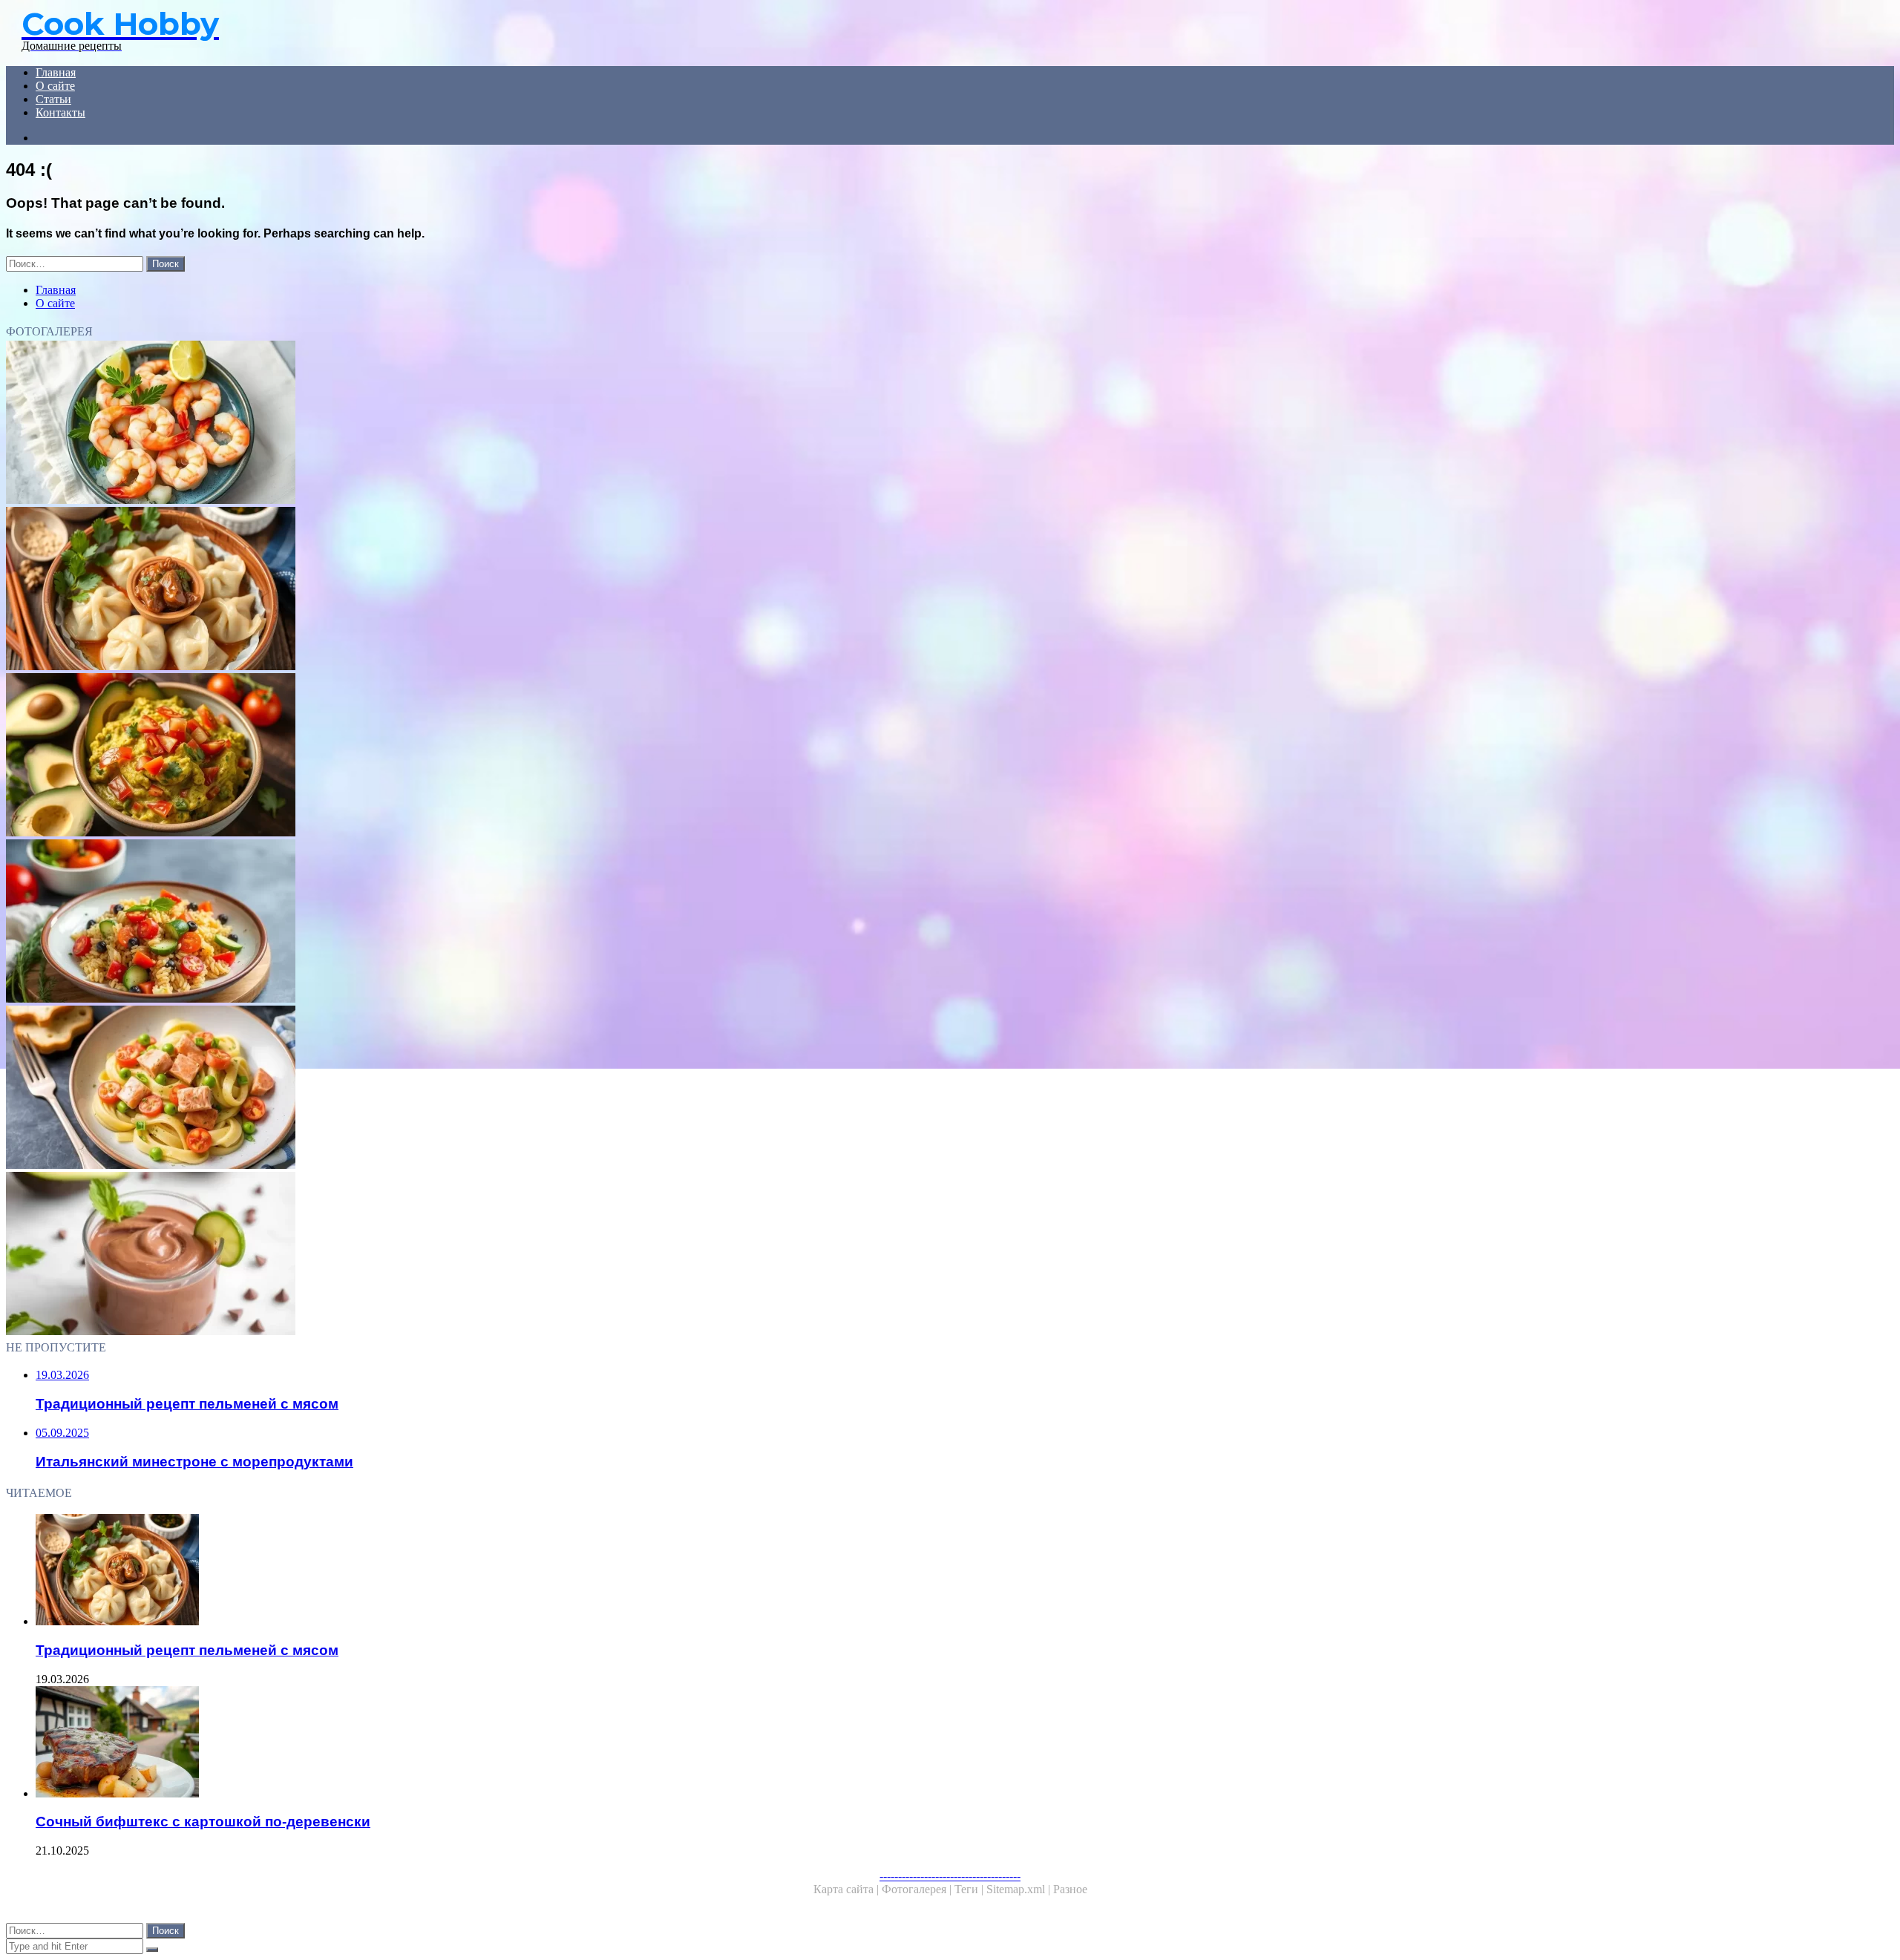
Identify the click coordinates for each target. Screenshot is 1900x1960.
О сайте (55, 86)
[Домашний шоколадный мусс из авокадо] (451, 1255)
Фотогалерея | (918, 1889)
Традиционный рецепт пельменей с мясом (187, 1650)
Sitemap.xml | (1020, 1889)
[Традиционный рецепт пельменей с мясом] (451, 590)
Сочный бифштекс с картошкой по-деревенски (203, 1822)
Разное (1070, 1889)
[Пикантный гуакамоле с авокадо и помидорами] (451, 756)
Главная (56, 72)
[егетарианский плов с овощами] (451, 922)
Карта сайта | (848, 1889)
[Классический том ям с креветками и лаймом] (451, 424)
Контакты (60, 112)
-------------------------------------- (950, 1876)
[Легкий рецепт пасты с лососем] (451, 1089)
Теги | (970, 1889)
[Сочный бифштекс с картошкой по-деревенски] (466, 1743)
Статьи (53, 99)
